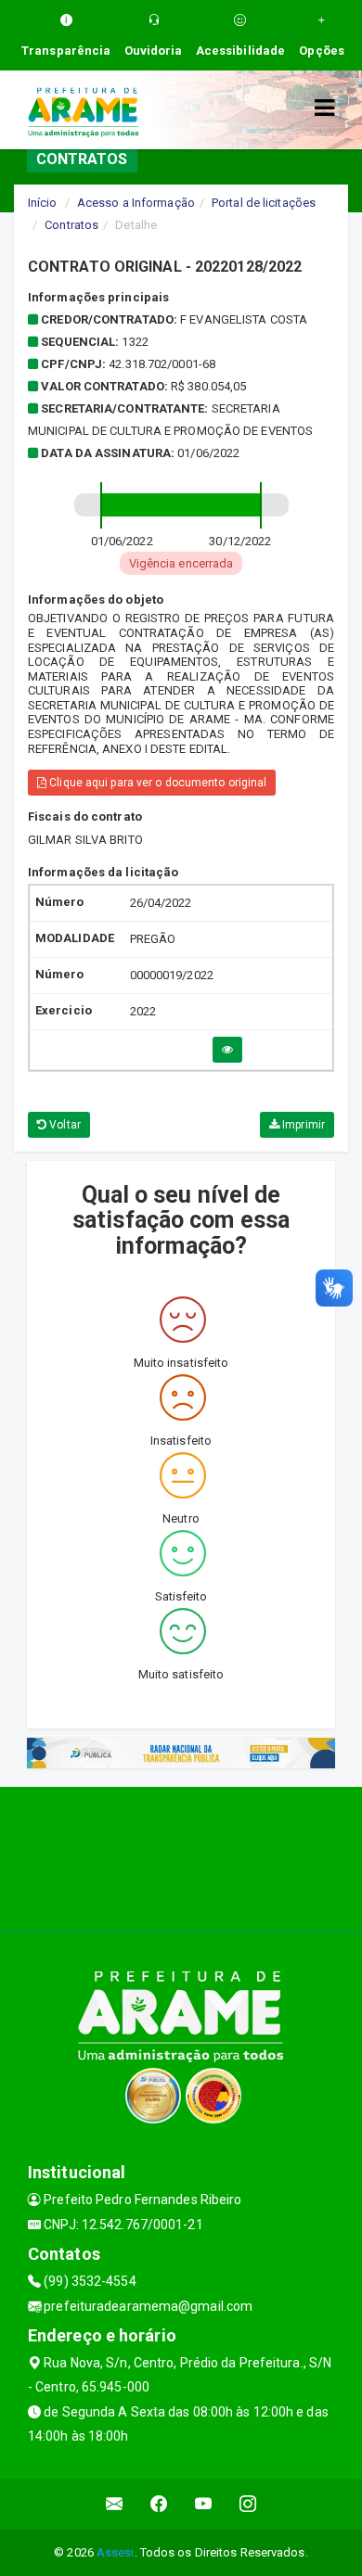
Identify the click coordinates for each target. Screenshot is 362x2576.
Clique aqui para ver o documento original (156, 783)
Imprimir (302, 1125)
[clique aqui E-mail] (115, 2504)
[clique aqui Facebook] (159, 2504)
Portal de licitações (264, 203)
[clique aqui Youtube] (204, 2504)
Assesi (116, 2552)
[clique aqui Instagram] (248, 2504)
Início (43, 203)
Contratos (71, 225)
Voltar (64, 1125)
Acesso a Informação (136, 203)
